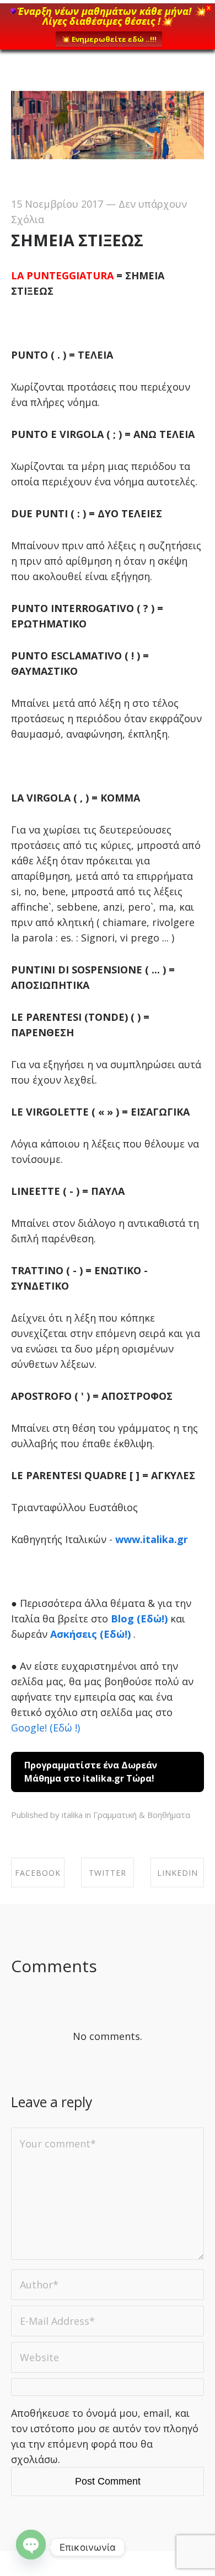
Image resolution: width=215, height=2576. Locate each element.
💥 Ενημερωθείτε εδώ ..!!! (109, 39)
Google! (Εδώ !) (45, 1728)
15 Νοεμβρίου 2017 (57, 204)
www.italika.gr (152, 1539)
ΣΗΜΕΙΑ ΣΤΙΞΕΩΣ (77, 240)
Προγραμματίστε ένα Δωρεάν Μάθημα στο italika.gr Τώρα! (91, 1772)
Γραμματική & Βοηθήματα (142, 1815)
